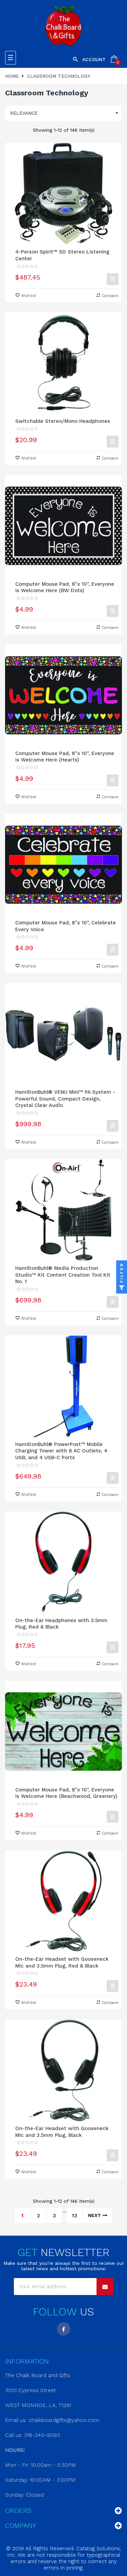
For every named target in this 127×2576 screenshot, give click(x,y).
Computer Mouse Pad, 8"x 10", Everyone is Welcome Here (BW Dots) (65, 587)
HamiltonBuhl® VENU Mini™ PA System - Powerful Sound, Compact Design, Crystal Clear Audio (65, 1099)
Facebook (64, 2329)
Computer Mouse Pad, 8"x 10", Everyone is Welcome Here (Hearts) (65, 757)
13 (75, 2215)
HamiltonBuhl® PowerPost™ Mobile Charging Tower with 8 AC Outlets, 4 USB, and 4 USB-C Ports (61, 1451)
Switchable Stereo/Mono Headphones (63, 421)
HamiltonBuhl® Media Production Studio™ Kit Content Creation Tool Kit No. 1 (63, 1275)
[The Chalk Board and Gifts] (63, 25)
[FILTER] (122, 1288)
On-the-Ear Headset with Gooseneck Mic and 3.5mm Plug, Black (62, 2132)
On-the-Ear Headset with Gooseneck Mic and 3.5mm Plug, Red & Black (62, 1962)
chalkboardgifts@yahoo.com (64, 2420)
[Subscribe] (105, 2287)
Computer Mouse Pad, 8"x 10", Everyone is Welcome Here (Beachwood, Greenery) (66, 1793)
